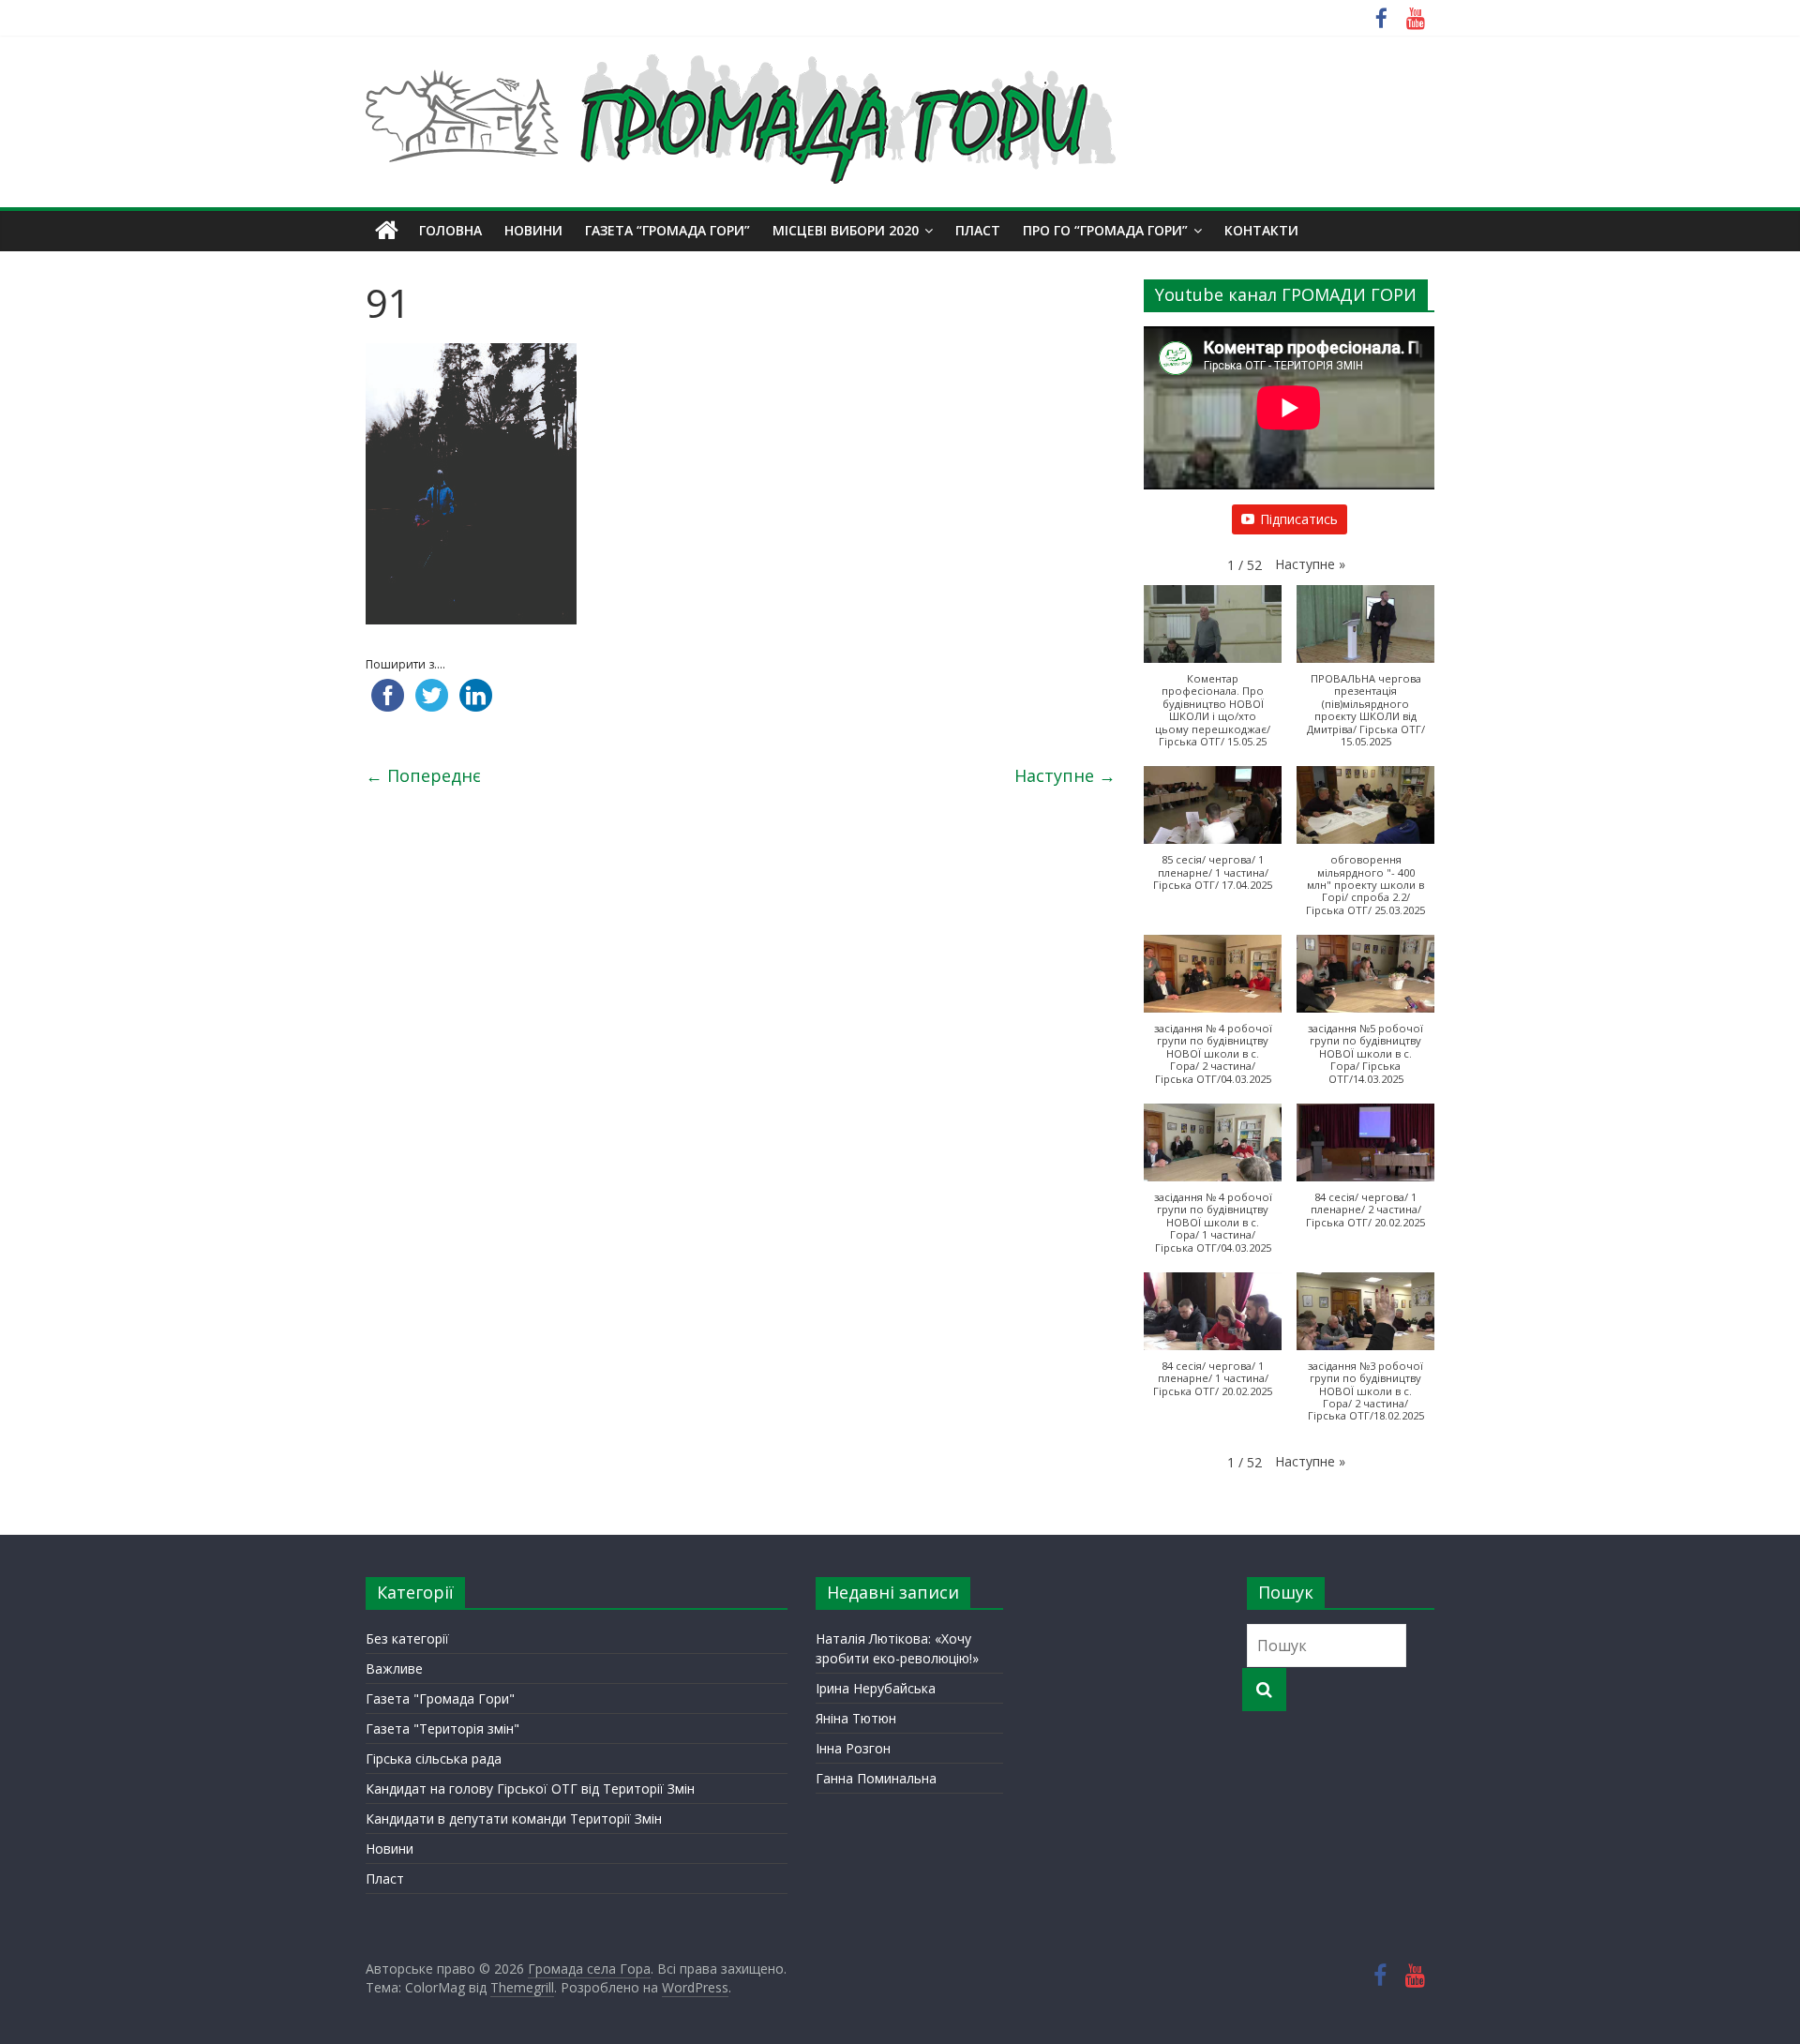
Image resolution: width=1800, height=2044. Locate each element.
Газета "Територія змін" (442, 1728)
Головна (450, 230)
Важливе (394, 1668)
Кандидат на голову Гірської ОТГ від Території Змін (530, 1788)
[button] (1310, 564)
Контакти (1261, 230)
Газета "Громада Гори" (440, 1698)
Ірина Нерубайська (876, 1688)
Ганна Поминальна (876, 1778)
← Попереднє (423, 775)
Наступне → (1065, 775)
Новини (533, 230)
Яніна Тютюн (856, 1718)
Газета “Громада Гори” (667, 230)
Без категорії (407, 1638)
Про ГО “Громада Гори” (1105, 230)
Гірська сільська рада (434, 1758)
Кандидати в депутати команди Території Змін (514, 1819)
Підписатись (1299, 519)
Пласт (385, 1879)
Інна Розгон (853, 1748)
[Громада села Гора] (387, 231)
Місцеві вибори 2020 (846, 230)
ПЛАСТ (978, 230)
